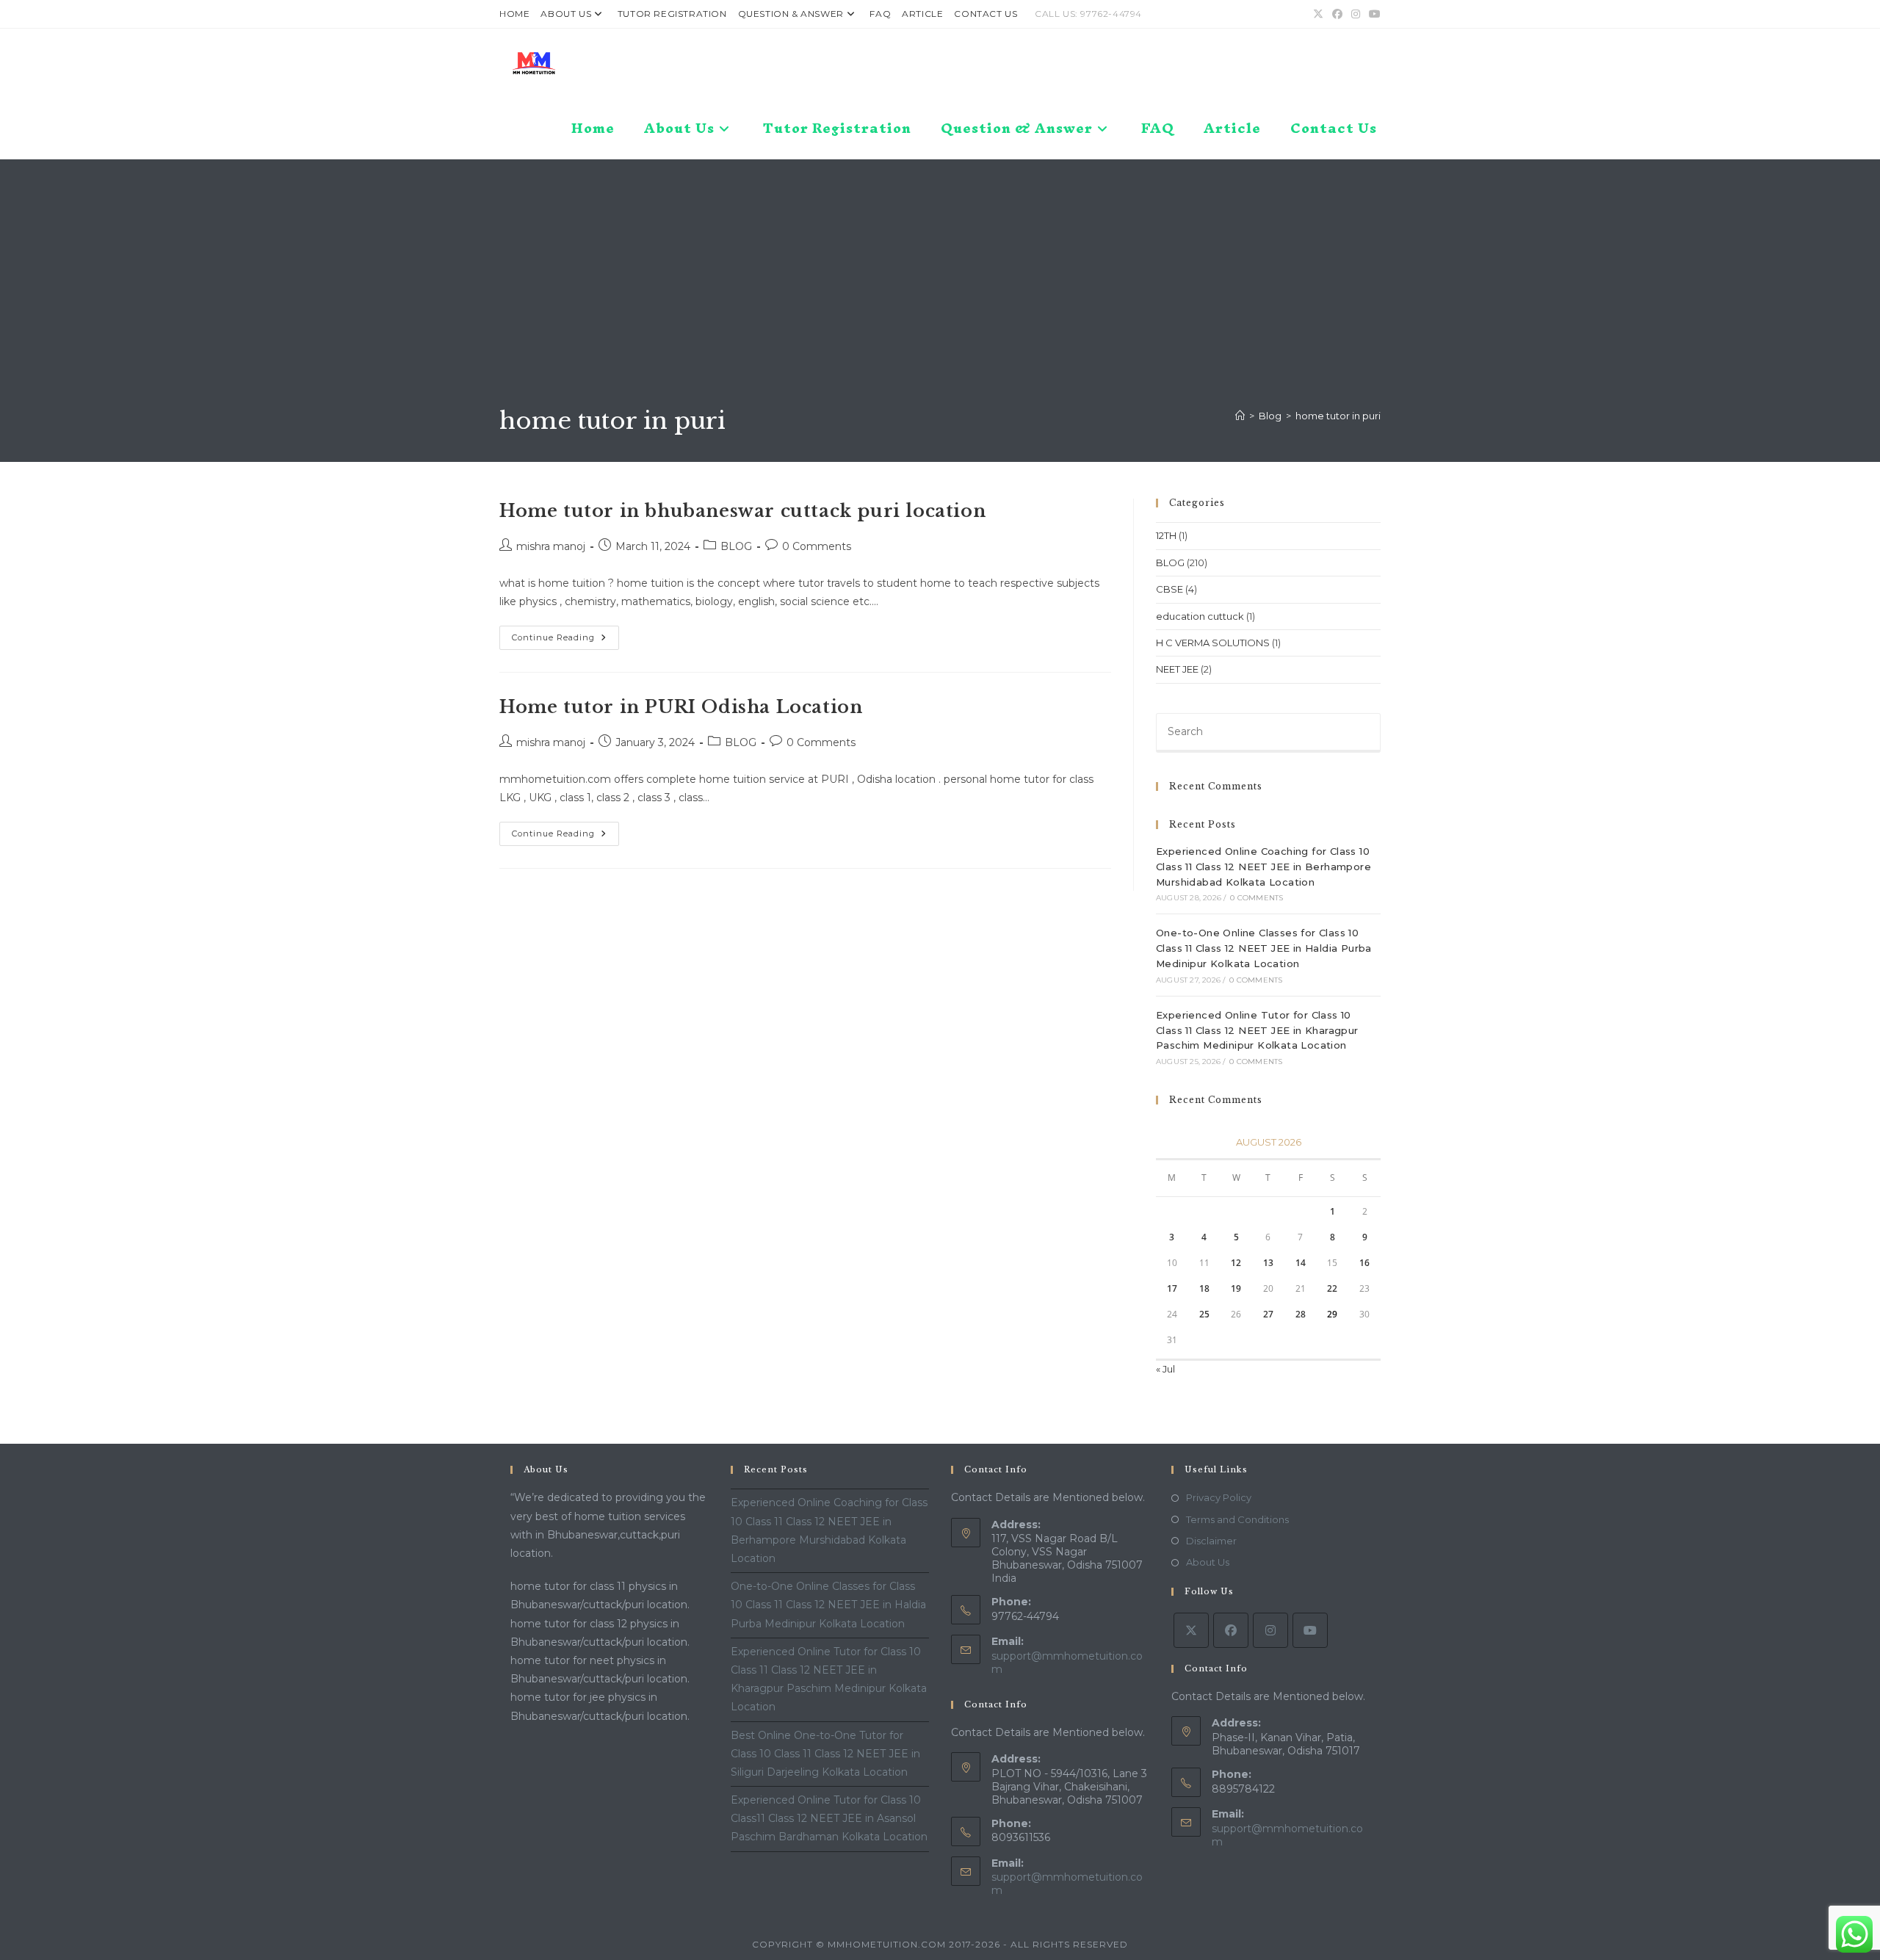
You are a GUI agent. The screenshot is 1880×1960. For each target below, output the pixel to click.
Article (922, 14)
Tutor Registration (672, 14)
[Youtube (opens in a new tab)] (1373, 14)
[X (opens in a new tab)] (1318, 14)
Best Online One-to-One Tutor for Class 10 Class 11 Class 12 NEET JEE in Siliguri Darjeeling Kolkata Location (825, 1754)
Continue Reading (565, 641)
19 (1236, 1288)
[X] (1191, 1630)
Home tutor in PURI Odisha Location (681, 707)
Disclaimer (1211, 1541)
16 (1364, 1263)
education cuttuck (1200, 616)
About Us (566, 14)
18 (1204, 1288)
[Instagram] (1270, 1630)
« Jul (1165, 1369)
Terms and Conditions (1237, 1519)
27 (1268, 1314)
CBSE (1169, 589)
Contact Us (986, 14)
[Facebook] (1231, 1630)
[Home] (1240, 416)
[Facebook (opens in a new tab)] (1337, 14)
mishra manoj (551, 546)
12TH (1166, 535)
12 (1236, 1263)
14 (1301, 1263)
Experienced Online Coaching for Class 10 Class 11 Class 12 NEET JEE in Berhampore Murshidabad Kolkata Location (1263, 867)
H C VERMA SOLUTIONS (1213, 643)
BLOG (736, 546)
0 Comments (817, 546)
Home (514, 14)
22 (1332, 1288)
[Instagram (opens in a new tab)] (1356, 14)
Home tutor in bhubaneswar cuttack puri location (742, 511)
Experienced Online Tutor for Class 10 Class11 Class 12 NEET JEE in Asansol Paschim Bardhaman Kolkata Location (829, 1818)
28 (1301, 1314)
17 (1172, 1288)
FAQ (880, 14)
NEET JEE (1177, 669)
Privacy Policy (1219, 1497)
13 (1268, 1263)
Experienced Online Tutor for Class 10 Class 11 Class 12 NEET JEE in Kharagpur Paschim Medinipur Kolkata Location (1257, 1030)
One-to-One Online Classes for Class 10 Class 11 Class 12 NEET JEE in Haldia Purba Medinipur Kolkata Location (1264, 948)
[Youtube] (1310, 1630)
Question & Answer (791, 14)
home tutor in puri (1338, 416)
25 (1204, 1314)
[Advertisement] (940, 294)
